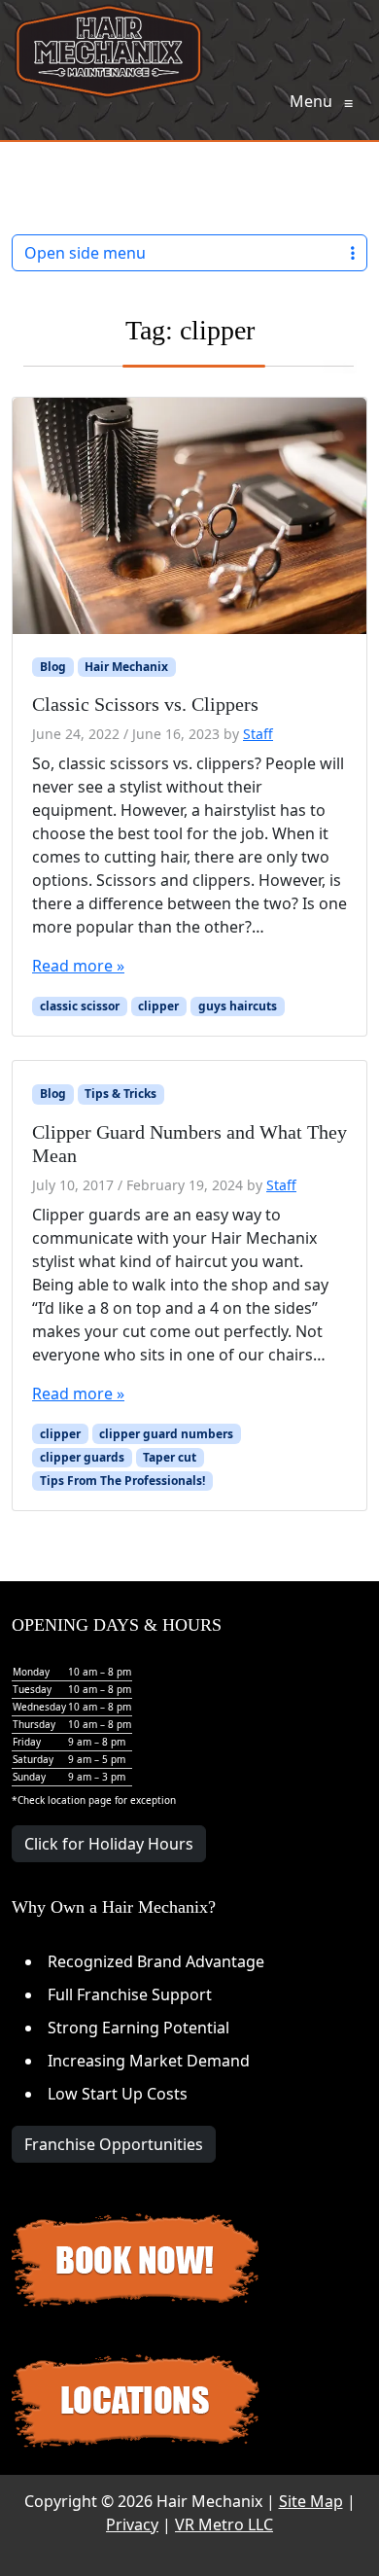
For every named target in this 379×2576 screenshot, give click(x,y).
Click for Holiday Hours (109, 1844)
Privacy (132, 2524)
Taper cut (170, 1457)
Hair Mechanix (126, 667)
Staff (258, 734)
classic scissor (80, 1006)
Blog (53, 667)
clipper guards (82, 1457)
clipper (158, 1006)
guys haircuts (238, 1006)
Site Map (311, 2501)
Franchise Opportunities (114, 2144)
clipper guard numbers (166, 1434)
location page (80, 1800)
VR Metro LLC (224, 2524)
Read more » (78, 966)
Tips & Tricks (121, 1094)
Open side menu (85, 253)
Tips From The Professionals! (122, 1481)
